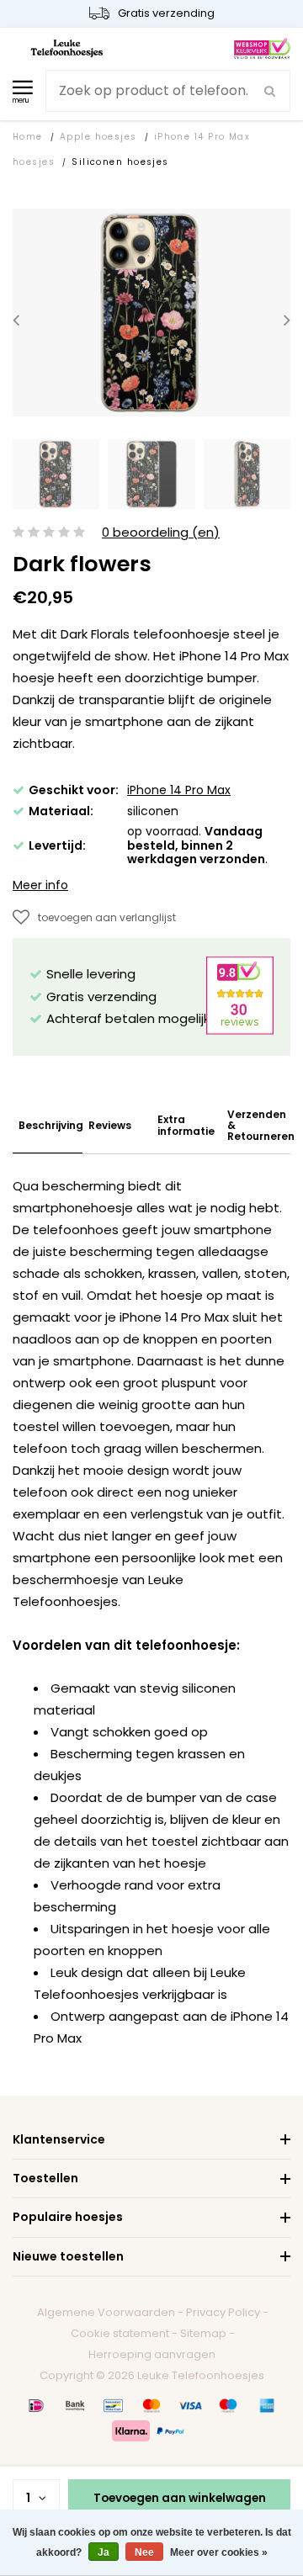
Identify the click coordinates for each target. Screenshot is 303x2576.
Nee (144, 2552)
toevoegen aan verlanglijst (107, 917)
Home (28, 137)
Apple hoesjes (98, 137)
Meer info (40, 885)
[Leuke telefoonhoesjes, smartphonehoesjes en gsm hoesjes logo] (67, 48)
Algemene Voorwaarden (106, 2312)
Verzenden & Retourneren (261, 1126)
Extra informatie (186, 1125)
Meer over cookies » (219, 2552)
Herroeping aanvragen (152, 2354)
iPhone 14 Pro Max (179, 790)
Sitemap (203, 2333)
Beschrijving (51, 1125)
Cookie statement (120, 2333)
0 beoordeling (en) (161, 533)
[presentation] (16, 319)
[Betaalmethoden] (36, 2405)
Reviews (110, 1125)
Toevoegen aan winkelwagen (180, 2498)
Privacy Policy (223, 2312)
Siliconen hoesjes (120, 162)
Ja (104, 2552)
